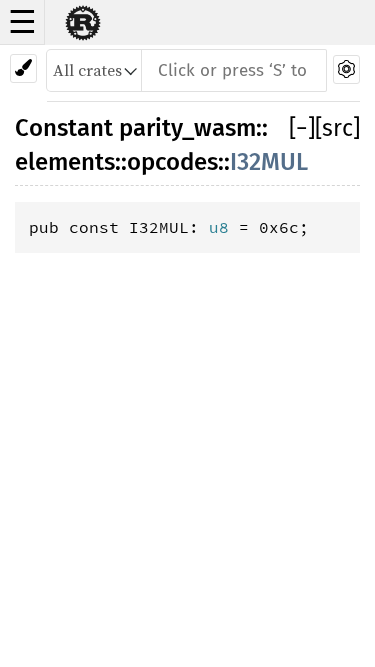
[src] (337, 128)
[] (302, 128)
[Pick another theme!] (23, 68)
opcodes (172, 162)
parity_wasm (187, 128)
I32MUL (269, 162)
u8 (219, 227)
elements (65, 162)
